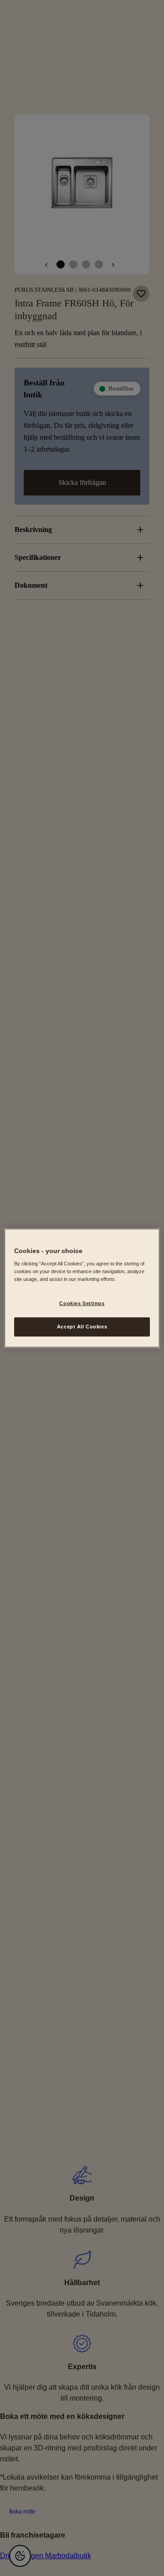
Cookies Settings (82, 1303)
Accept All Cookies (82, 1327)
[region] (82, 1288)
